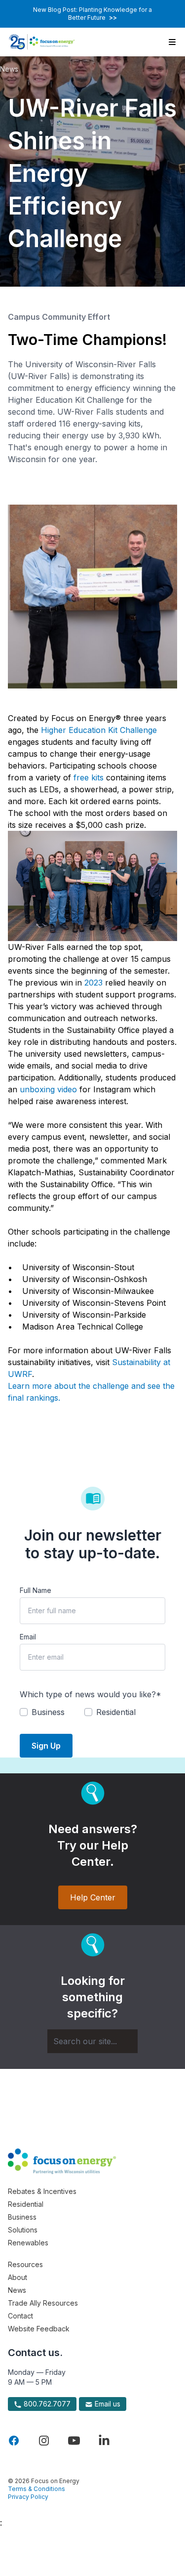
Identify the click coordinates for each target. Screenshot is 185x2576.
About (18, 2277)
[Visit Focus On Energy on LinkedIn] (104, 2441)
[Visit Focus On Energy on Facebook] (14, 2441)
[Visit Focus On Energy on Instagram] (44, 2441)
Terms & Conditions (37, 2489)
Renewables (28, 2243)
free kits (90, 777)
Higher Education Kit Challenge (99, 730)
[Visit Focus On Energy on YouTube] (74, 2441)
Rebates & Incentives (42, 2191)
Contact (20, 2316)
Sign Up (46, 1746)
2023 (93, 983)
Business (22, 2217)
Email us (107, 2404)
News (9, 69)
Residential (26, 2204)
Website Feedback (39, 2329)
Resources (25, 2264)
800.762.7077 (46, 2404)
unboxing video (48, 1089)
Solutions (23, 2230)
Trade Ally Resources (43, 2303)
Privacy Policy (28, 2497)
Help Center (93, 1897)
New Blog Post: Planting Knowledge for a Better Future (92, 14)
